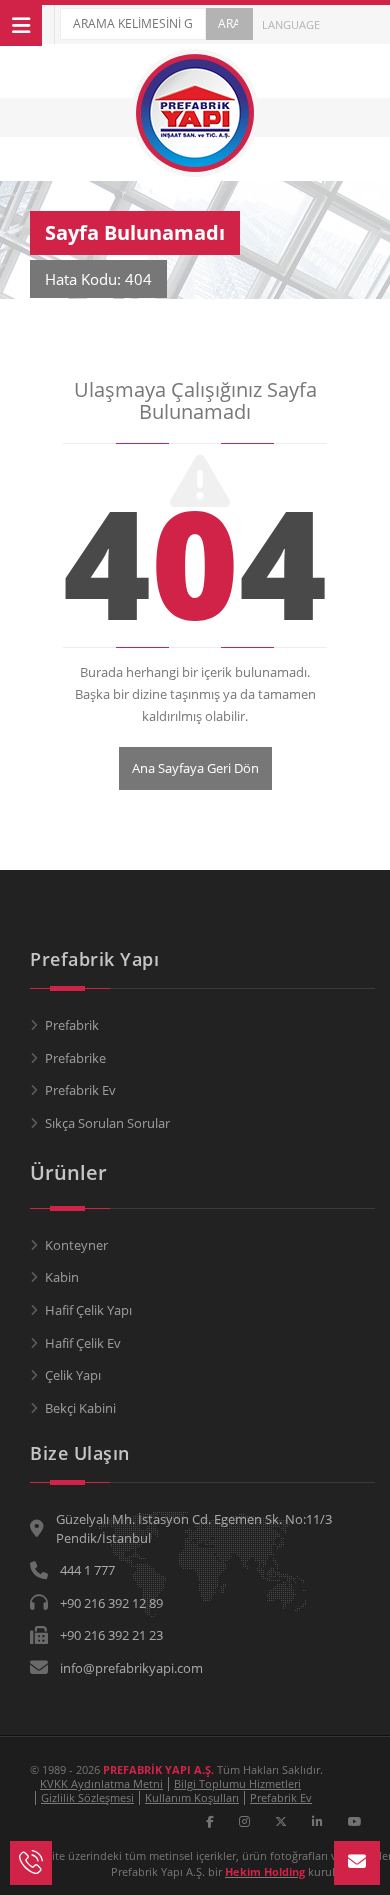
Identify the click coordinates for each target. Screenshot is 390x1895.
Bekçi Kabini (80, 1408)
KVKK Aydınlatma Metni (101, 1783)
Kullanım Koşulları (192, 1797)
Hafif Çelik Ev (83, 1343)
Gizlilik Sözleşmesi (87, 1797)
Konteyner (76, 1245)
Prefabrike (75, 1058)
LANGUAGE (289, 24)
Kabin (62, 1277)
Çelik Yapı (73, 1375)
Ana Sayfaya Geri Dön (195, 768)
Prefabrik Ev (80, 1090)
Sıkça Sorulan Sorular (107, 1123)
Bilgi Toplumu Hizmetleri (237, 1783)
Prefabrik (72, 1025)
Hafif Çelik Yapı (88, 1310)
